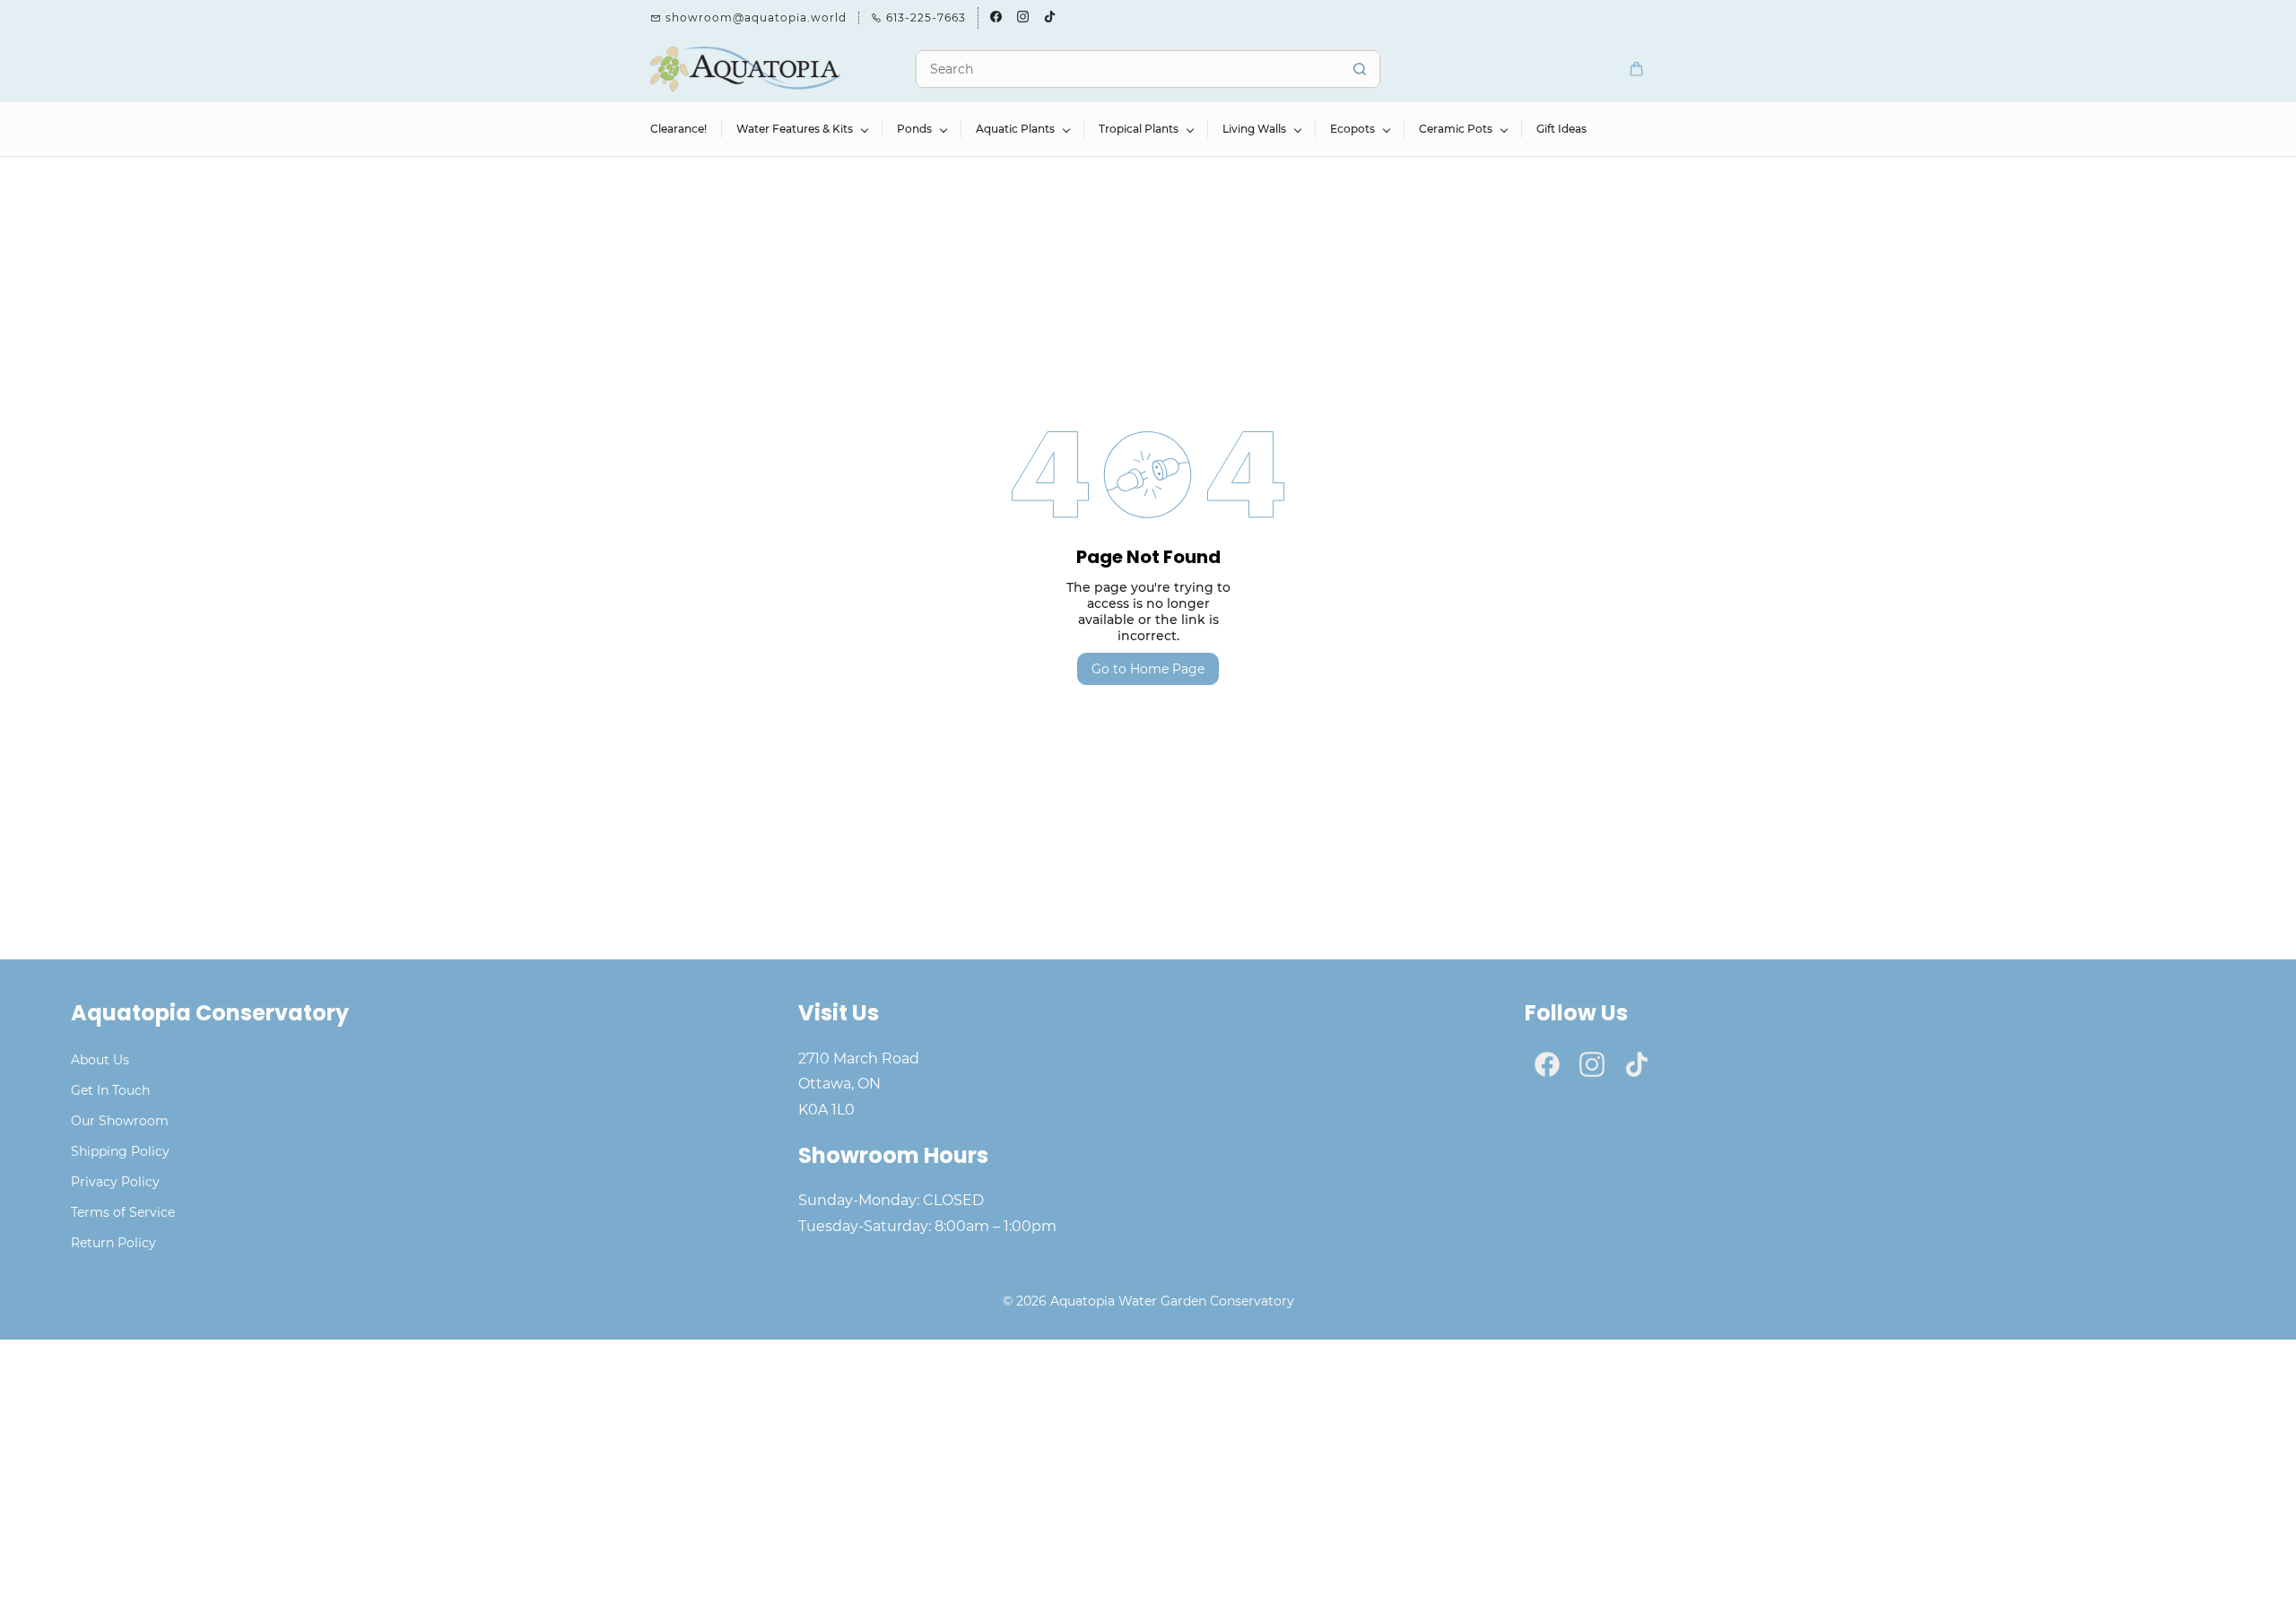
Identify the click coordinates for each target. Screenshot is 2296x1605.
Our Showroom (120, 1121)
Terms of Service (123, 1212)
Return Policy (113, 1243)
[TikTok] (1637, 1064)
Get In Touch (110, 1090)
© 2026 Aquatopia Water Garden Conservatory (1148, 1301)
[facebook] (996, 18)
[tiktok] (1050, 18)
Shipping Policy (120, 1151)
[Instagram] (1592, 1064)
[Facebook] (1547, 1064)
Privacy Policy (115, 1182)
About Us (100, 1060)
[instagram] (1023, 18)
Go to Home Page (1148, 669)
